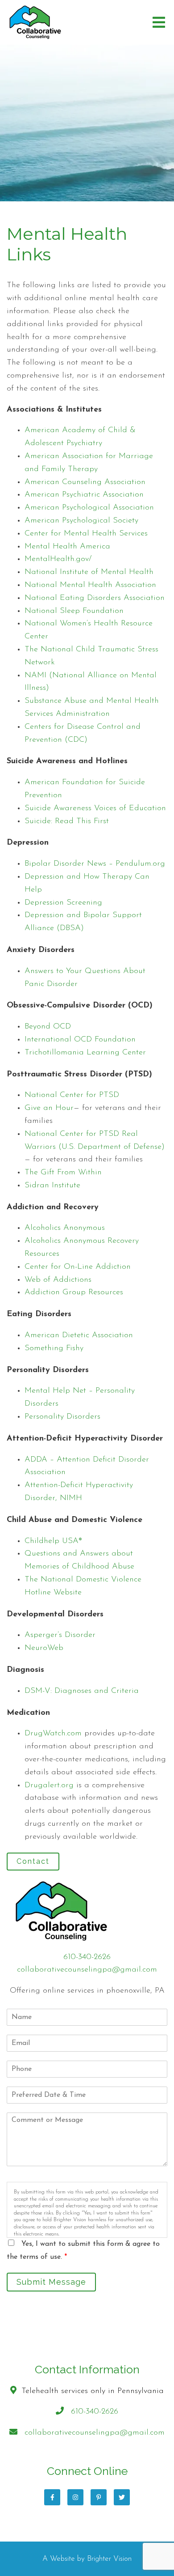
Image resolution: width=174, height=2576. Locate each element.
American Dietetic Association (79, 1335)
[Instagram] (75, 2497)
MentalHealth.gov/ (58, 559)
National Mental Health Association (90, 585)
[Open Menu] (159, 22)
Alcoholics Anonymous (65, 1228)
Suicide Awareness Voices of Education (95, 808)
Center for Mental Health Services (86, 534)
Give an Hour (49, 1108)
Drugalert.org (49, 1785)
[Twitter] (122, 2497)
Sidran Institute (52, 1186)
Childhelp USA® (53, 1541)
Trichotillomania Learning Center (85, 1053)
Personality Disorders (62, 1417)
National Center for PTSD (72, 1095)
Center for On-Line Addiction (78, 1267)
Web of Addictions (58, 1280)
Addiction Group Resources (74, 1292)
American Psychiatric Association (84, 495)
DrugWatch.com (53, 1734)
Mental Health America (67, 547)
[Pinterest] (99, 2497)
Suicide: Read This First (67, 821)
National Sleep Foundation (74, 611)
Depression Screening (63, 903)
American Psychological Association (89, 508)
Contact (33, 1861)
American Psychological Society (81, 521)
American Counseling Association (85, 482)
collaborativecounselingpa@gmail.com (87, 1970)
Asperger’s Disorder (60, 1635)
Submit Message (51, 2282)
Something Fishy (54, 1348)
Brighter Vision (109, 2559)
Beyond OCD (48, 1027)
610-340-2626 (87, 1957)
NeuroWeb (44, 1648)
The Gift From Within (63, 1173)
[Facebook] (52, 2497)
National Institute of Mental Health (89, 572)
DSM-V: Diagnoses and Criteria (82, 1691)
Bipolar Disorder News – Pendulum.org (95, 864)
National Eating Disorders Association (95, 598)
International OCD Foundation (80, 1040)
